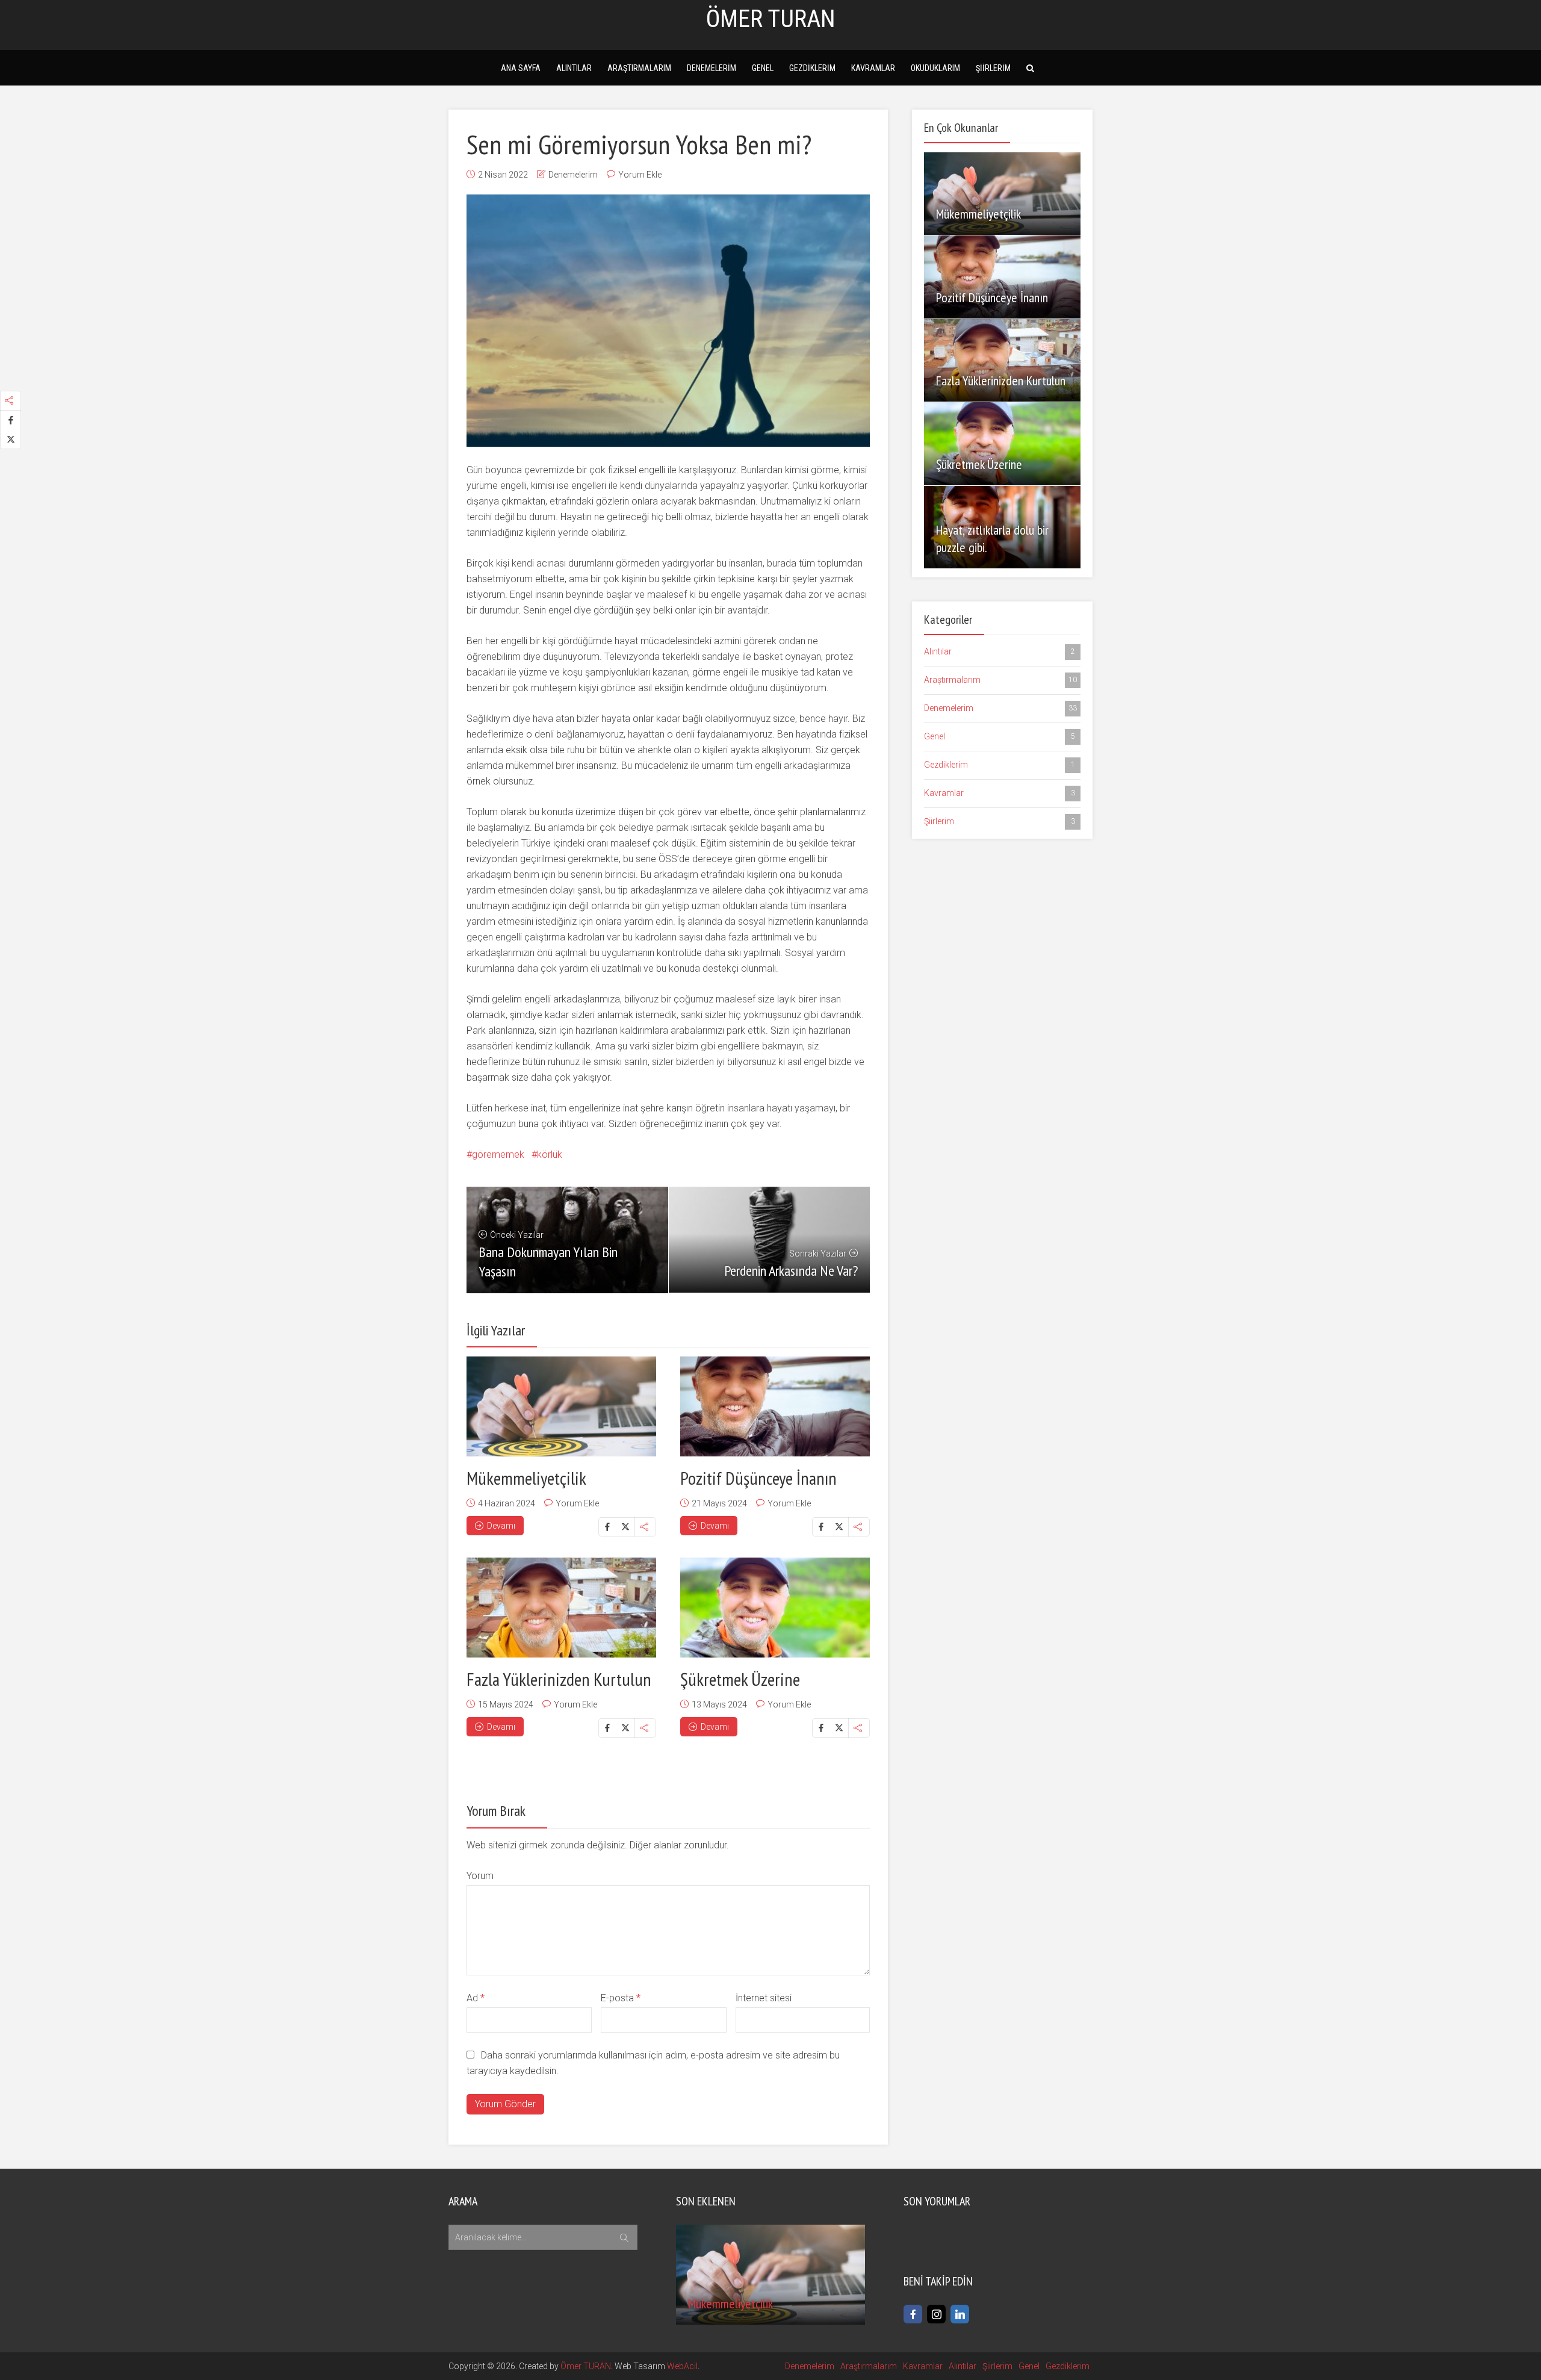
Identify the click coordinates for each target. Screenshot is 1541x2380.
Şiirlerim (993, 68)
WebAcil (682, 2366)
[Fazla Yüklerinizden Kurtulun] (561, 1608)
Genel (763, 68)
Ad (476, 1998)
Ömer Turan (771, 19)
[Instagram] (936, 2314)
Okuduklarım (935, 68)
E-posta (621, 1998)
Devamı (501, 1526)
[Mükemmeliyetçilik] (561, 1406)
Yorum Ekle (640, 175)
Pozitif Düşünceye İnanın (758, 1478)
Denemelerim (712, 68)
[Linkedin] (960, 2314)
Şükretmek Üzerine (740, 1679)
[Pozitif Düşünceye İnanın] (775, 1406)
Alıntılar (574, 68)
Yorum (480, 1876)
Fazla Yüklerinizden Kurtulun (559, 1679)
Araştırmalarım (639, 68)
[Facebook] (913, 2314)
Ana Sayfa (521, 68)
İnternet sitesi (764, 1998)
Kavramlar (873, 68)
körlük (550, 1154)
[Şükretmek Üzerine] (775, 1608)
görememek (498, 1154)
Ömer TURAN (586, 2366)
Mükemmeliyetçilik (526, 1478)
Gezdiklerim (812, 68)
